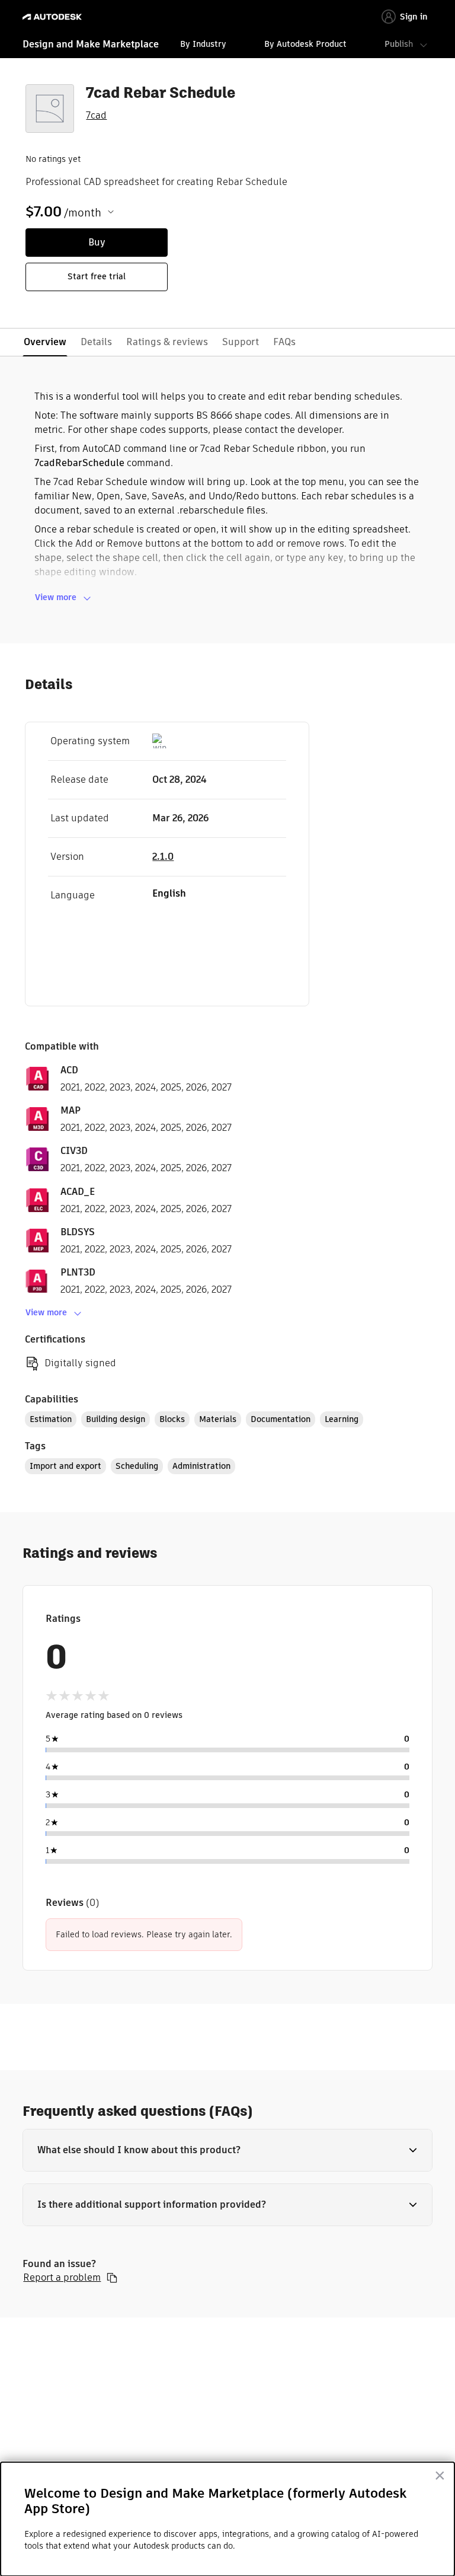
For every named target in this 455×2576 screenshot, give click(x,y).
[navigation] (227, 46)
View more (56, 597)
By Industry (203, 44)
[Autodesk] (54, 17)
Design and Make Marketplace (91, 44)
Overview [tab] (45, 342)
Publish (399, 44)
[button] (227, 2150)
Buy (97, 242)
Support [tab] (241, 342)
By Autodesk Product (305, 44)
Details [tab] (96, 342)
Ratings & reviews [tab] (167, 342)
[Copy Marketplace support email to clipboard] (112, 2278)
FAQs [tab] (284, 342)
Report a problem (62, 2278)
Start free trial (97, 276)
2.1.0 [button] (163, 857)
